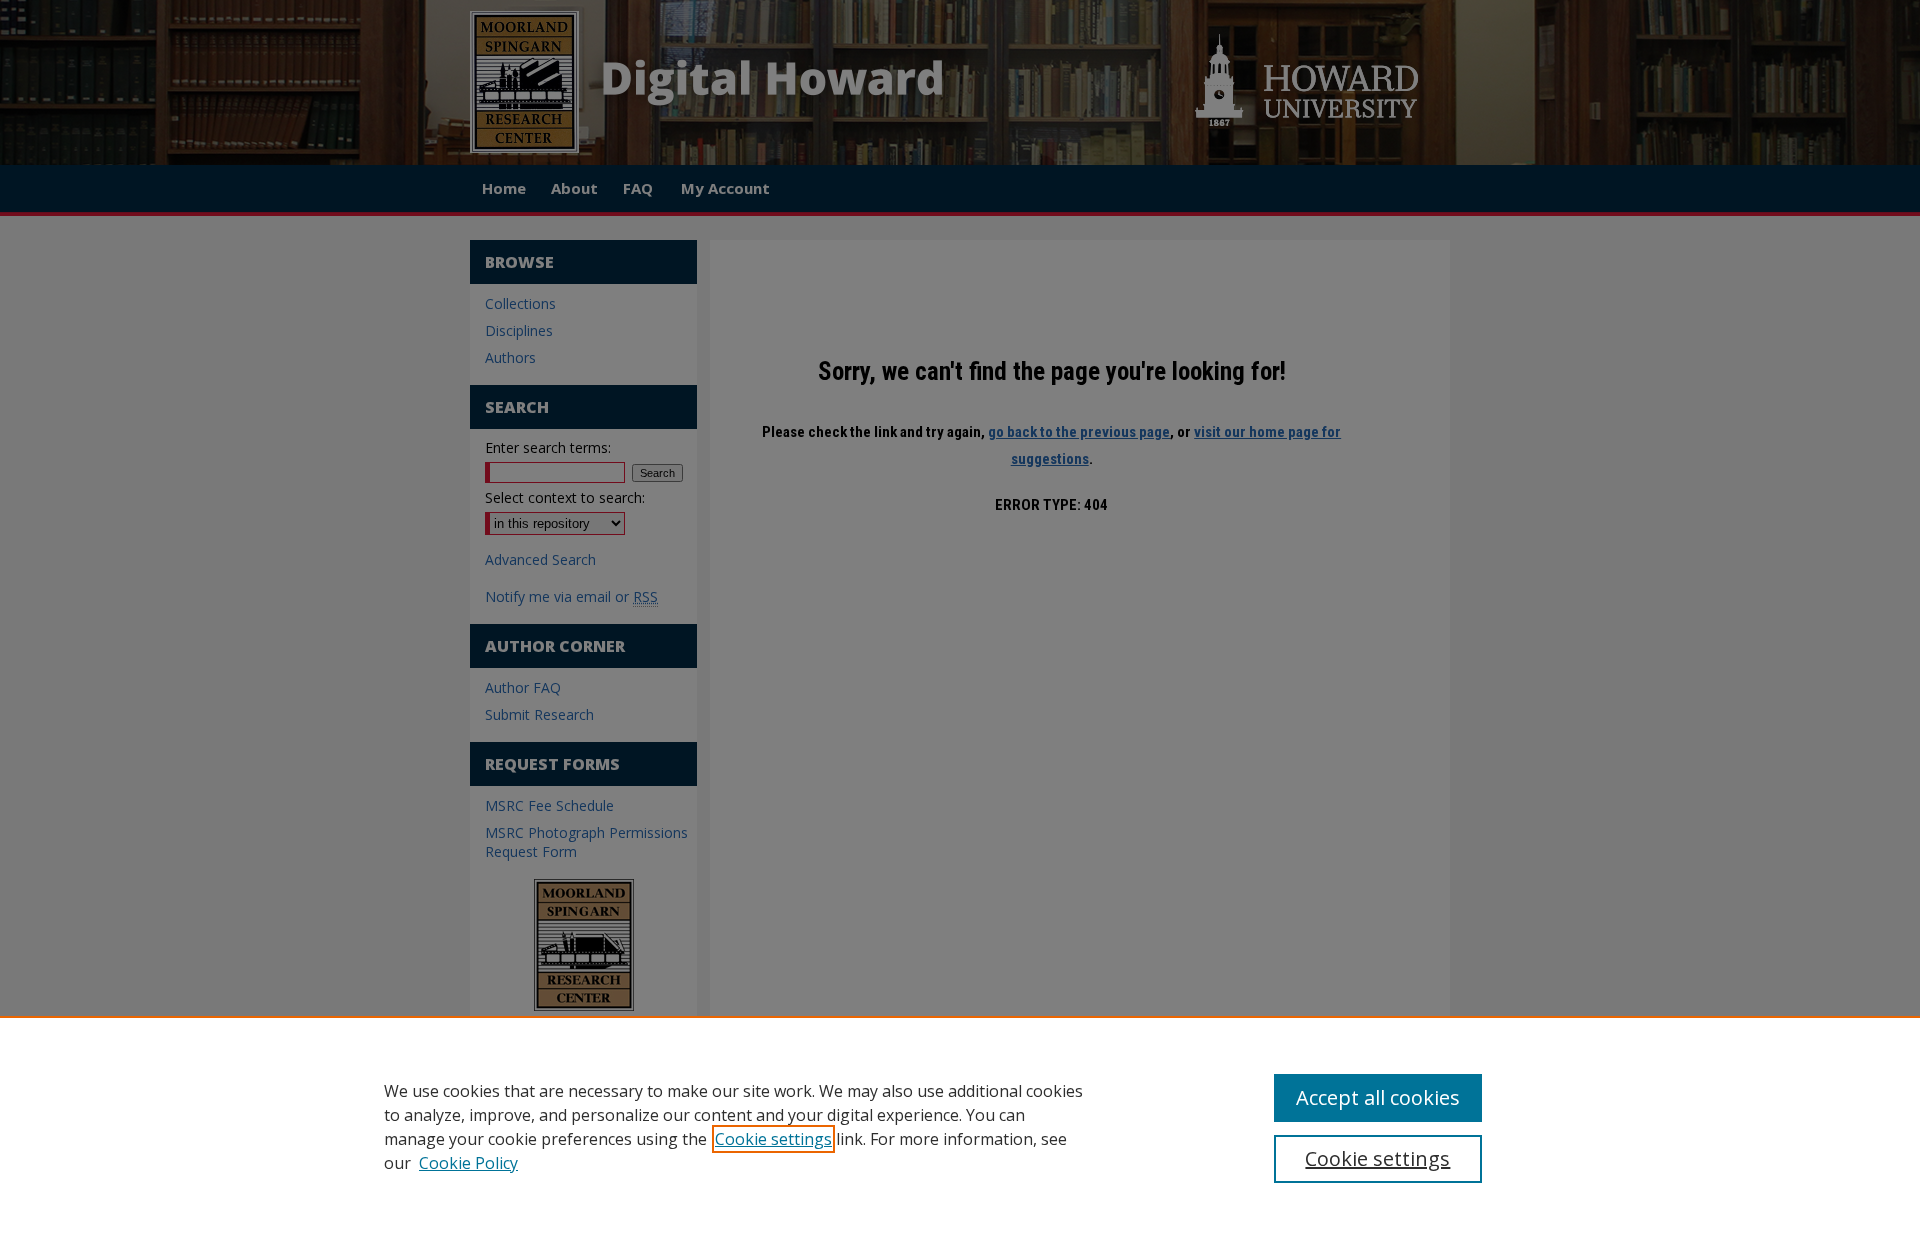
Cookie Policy (468, 1163)
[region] (960, 1126)
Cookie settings (773, 1139)
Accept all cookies (1378, 1097)
